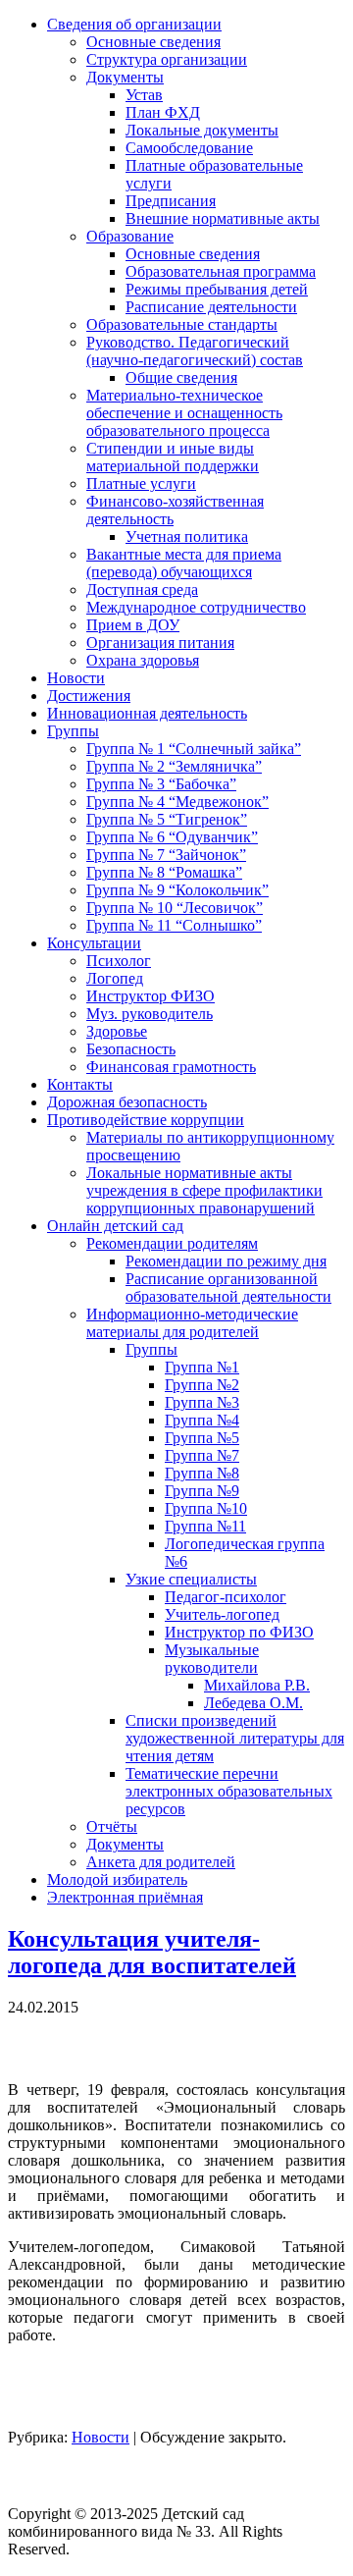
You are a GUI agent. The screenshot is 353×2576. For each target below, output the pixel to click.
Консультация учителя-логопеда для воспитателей (152, 1952)
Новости (101, 2437)
